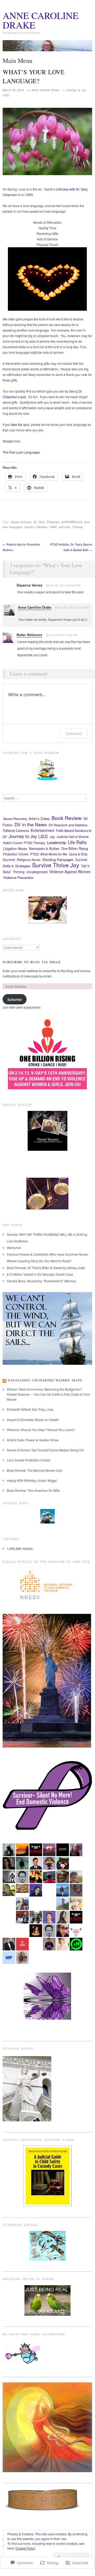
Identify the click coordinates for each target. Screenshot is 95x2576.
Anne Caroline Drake (41, 20)
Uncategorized (37, 872)
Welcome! (14, 1248)
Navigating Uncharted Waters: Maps (45, 1380)
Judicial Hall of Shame (73, 837)
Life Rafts (77, 842)
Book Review (67, 818)
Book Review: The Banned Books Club (35, 1470)
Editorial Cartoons (16, 831)
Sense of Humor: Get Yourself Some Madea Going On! (46, 1450)
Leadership (57, 842)
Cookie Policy (25, 2548)
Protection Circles (16, 854)
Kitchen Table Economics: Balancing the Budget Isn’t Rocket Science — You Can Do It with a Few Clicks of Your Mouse (48, 1394)
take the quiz (20, 424)
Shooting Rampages (58, 860)
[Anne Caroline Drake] (47, 48)
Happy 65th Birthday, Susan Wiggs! (32, 1480)
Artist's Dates (39, 819)
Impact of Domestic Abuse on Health (33, 1420)
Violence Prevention (18, 877)
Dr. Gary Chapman (46, 522)
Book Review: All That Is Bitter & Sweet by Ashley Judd (46, 1268)
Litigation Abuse (15, 848)
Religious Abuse (29, 860)
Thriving (19, 872)
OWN (53, 527)
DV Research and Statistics (68, 825)
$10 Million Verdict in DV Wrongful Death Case (40, 1274)
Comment (74, 733)
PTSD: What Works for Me (49, 854)
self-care (64, 527)
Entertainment (42, 830)
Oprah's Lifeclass (36, 527)
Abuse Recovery (15, 819)
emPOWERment (72, 522)
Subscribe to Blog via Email (32, 962)
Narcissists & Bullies (44, 848)
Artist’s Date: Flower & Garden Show (33, 1440)
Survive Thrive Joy (56, 865)
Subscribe (15, 999)
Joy (52, 837)
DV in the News (31, 824)
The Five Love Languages (21, 452)
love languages (12, 527)
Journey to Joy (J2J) (28, 836)
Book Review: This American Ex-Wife (33, 1490)
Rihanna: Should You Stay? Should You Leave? (41, 1430)
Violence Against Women (70, 872)
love (87, 522)
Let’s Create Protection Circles (29, 1460)
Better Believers (29, 635)
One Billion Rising (74, 848)
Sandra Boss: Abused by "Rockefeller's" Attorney (41, 1281)
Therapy (77, 527)
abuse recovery (21, 522)
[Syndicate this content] (4, 1380)
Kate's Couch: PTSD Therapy (24, 843)
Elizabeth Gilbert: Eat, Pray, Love (30, 1409)
